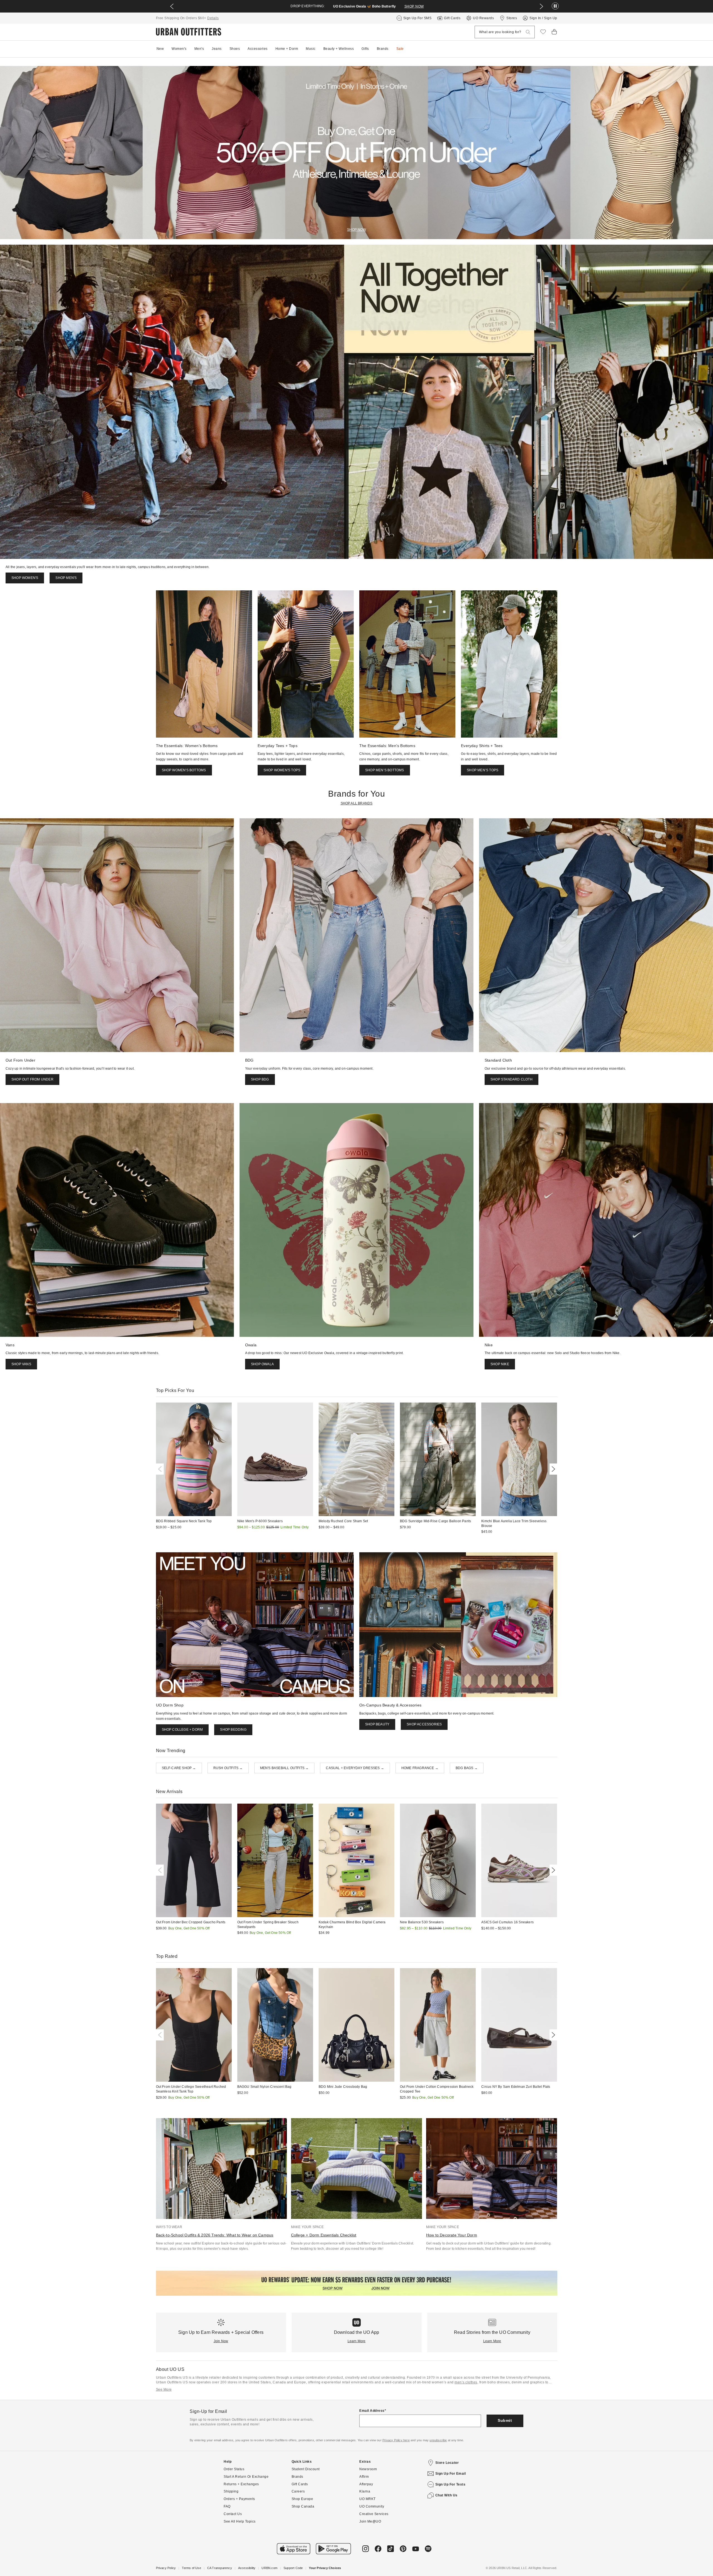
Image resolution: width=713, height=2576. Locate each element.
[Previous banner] (172, 6)
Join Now (221, 2341)
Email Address (372, 2411)
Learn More (357, 2341)
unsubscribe (438, 2440)
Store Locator (447, 2463)
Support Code (293, 2568)
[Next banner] (541, 6)
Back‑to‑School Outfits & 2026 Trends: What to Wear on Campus (215, 2235)
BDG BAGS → (467, 1768)
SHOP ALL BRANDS (357, 803)
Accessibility (247, 2568)
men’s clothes (466, 2382)
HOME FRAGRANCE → (420, 1768)
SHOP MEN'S (66, 578)
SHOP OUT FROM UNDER (32, 1079)
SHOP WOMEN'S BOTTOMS (184, 770)
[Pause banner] (555, 6)
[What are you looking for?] (528, 32)
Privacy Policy (166, 2568)
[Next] (552, 1469)
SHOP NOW (414, 6)
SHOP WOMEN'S (25, 578)
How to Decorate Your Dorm (452, 2235)
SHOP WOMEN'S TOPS (282, 770)
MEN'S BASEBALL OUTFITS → (285, 1768)
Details (213, 18)
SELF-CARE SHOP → (179, 1768)
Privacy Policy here (396, 2440)
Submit (505, 2420)
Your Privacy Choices (325, 2568)
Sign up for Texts (450, 2484)
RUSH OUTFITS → (228, 1768)
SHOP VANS (21, 1364)
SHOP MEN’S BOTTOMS (385, 770)
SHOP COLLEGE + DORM (182, 1730)
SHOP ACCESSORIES (424, 1724)
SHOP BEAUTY (377, 1724)
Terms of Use (191, 2568)
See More (164, 2390)
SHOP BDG (260, 1079)
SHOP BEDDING (233, 1730)
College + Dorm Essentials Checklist (324, 2235)
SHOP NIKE (500, 1364)
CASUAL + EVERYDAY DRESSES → (355, 1768)
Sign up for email (451, 2474)
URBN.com (269, 2568)
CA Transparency (220, 2568)
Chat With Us (446, 2495)
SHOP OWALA (262, 1364)
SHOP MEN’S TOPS (483, 770)
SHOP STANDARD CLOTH (511, 1079)
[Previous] (161, 1469)
